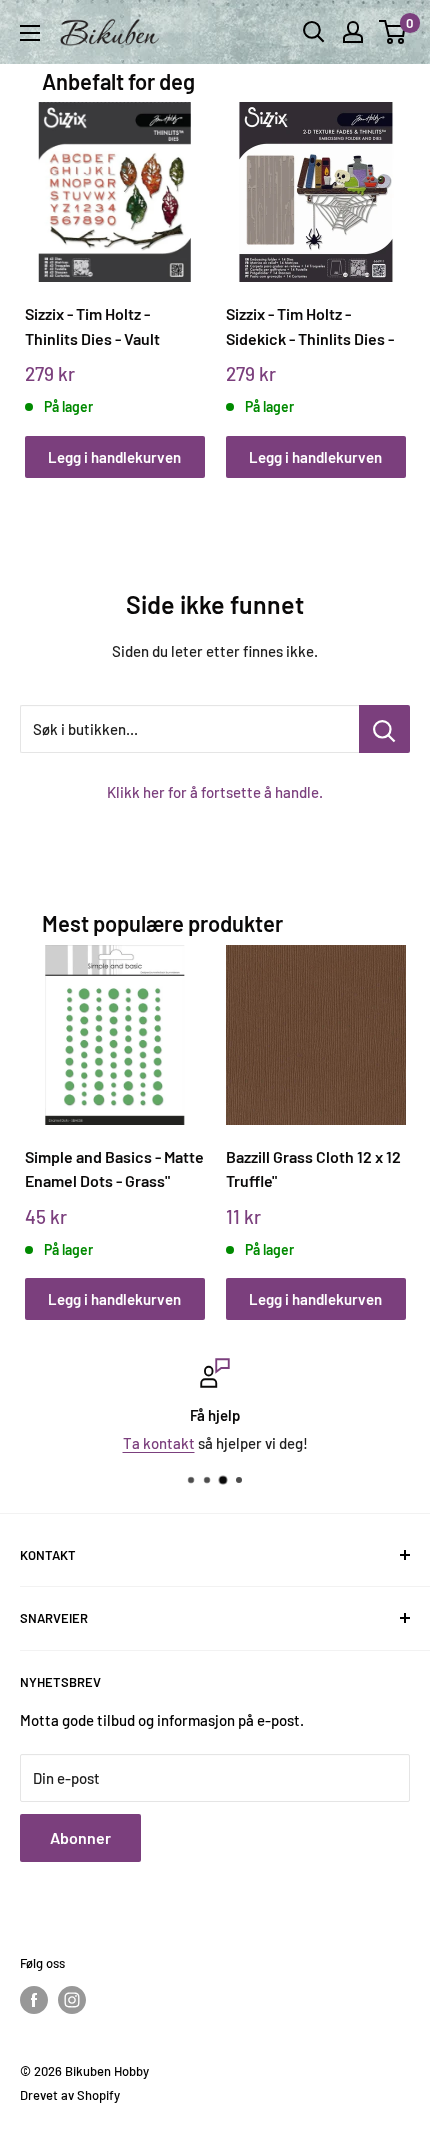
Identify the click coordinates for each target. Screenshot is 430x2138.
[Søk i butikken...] (384, 729)
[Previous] (46, 270)
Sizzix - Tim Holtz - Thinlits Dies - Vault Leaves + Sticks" (92, 326)
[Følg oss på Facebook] (34, 2000)
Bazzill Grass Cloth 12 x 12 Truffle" (313, 1169)
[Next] (383, 270)
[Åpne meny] (30, 33)
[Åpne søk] (314, 32)
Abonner (80, 1837)
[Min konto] (353, 32)
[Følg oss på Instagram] (72, 2000)
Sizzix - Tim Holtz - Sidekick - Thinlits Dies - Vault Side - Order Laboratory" (310, 326)
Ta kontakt (159, 1443)
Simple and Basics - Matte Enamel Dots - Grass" (114, 1169)
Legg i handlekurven (114, 457)
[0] (393, 32)
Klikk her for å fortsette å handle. (215, 792)
